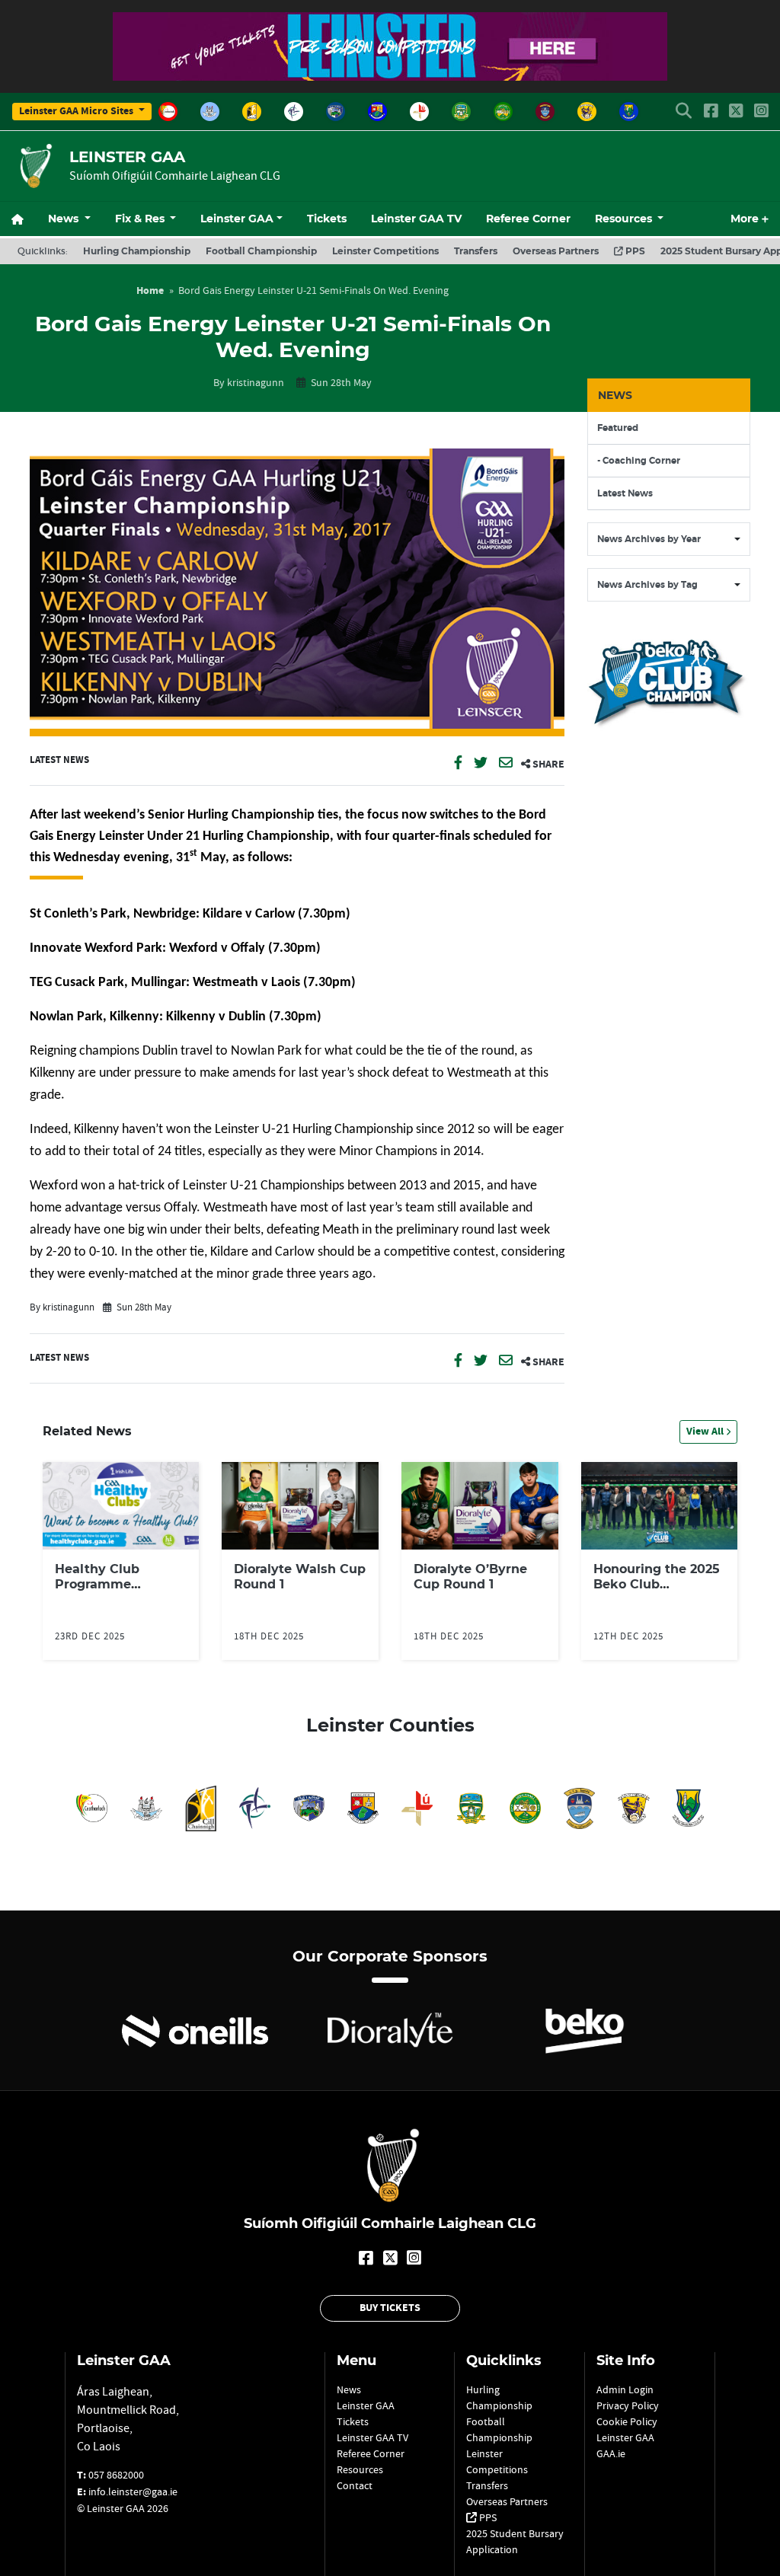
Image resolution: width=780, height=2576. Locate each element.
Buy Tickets (390, 2308)
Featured (618, 428)
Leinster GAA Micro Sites (77, 111)
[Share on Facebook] (459, 765)
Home (150, 291)
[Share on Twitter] (482, 765)
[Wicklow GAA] (629, 112)
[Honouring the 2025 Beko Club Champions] (660, 1505)
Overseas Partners (556, 251)
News (349, 2389)
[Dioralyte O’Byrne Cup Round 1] (480, 1505)
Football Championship (261, 251)
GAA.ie (611, 2453)
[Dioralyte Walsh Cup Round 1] (300, 1505)
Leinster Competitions (385, 251)
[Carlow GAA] (168, 112)
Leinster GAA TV (416, 219)
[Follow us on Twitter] (736, 112)
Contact (355, 2485)
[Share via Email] (507, 765)
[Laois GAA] (336, 112)
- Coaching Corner (639, 461)
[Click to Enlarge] (297, 592)
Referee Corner (528, 219)
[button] (684, 112)
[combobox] (669, 539)
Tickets (327, 219)
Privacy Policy (628, 2405)
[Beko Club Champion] (669, 741)
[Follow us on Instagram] (761, 112)
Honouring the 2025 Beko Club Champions (657, 1584)
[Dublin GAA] (210, 112)
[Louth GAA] (419, 112)
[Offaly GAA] (503, 112)
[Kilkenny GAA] (252, 112)
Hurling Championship (137, 251)
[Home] (24, 219)
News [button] (65, 219)
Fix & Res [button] (141, 219)
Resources (360, 2469)
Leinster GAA (237, 219)
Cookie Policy (627, 2421)
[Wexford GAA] (587, 112)
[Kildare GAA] (294, 112)
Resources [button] (625, 219)
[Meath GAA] (461, 112)
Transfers (476, 251)
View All (706, 1432)
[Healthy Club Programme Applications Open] (121, 1505)
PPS (634, 251)
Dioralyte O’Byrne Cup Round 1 (470, 1577)
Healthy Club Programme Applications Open (114, 1584)
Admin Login (625, 2389)
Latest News (59, 760)
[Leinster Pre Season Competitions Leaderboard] (390, 72)
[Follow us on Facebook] (711, 112)
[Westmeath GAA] (545, 112)
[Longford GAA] (377, 112)
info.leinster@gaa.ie (133, 2491)
